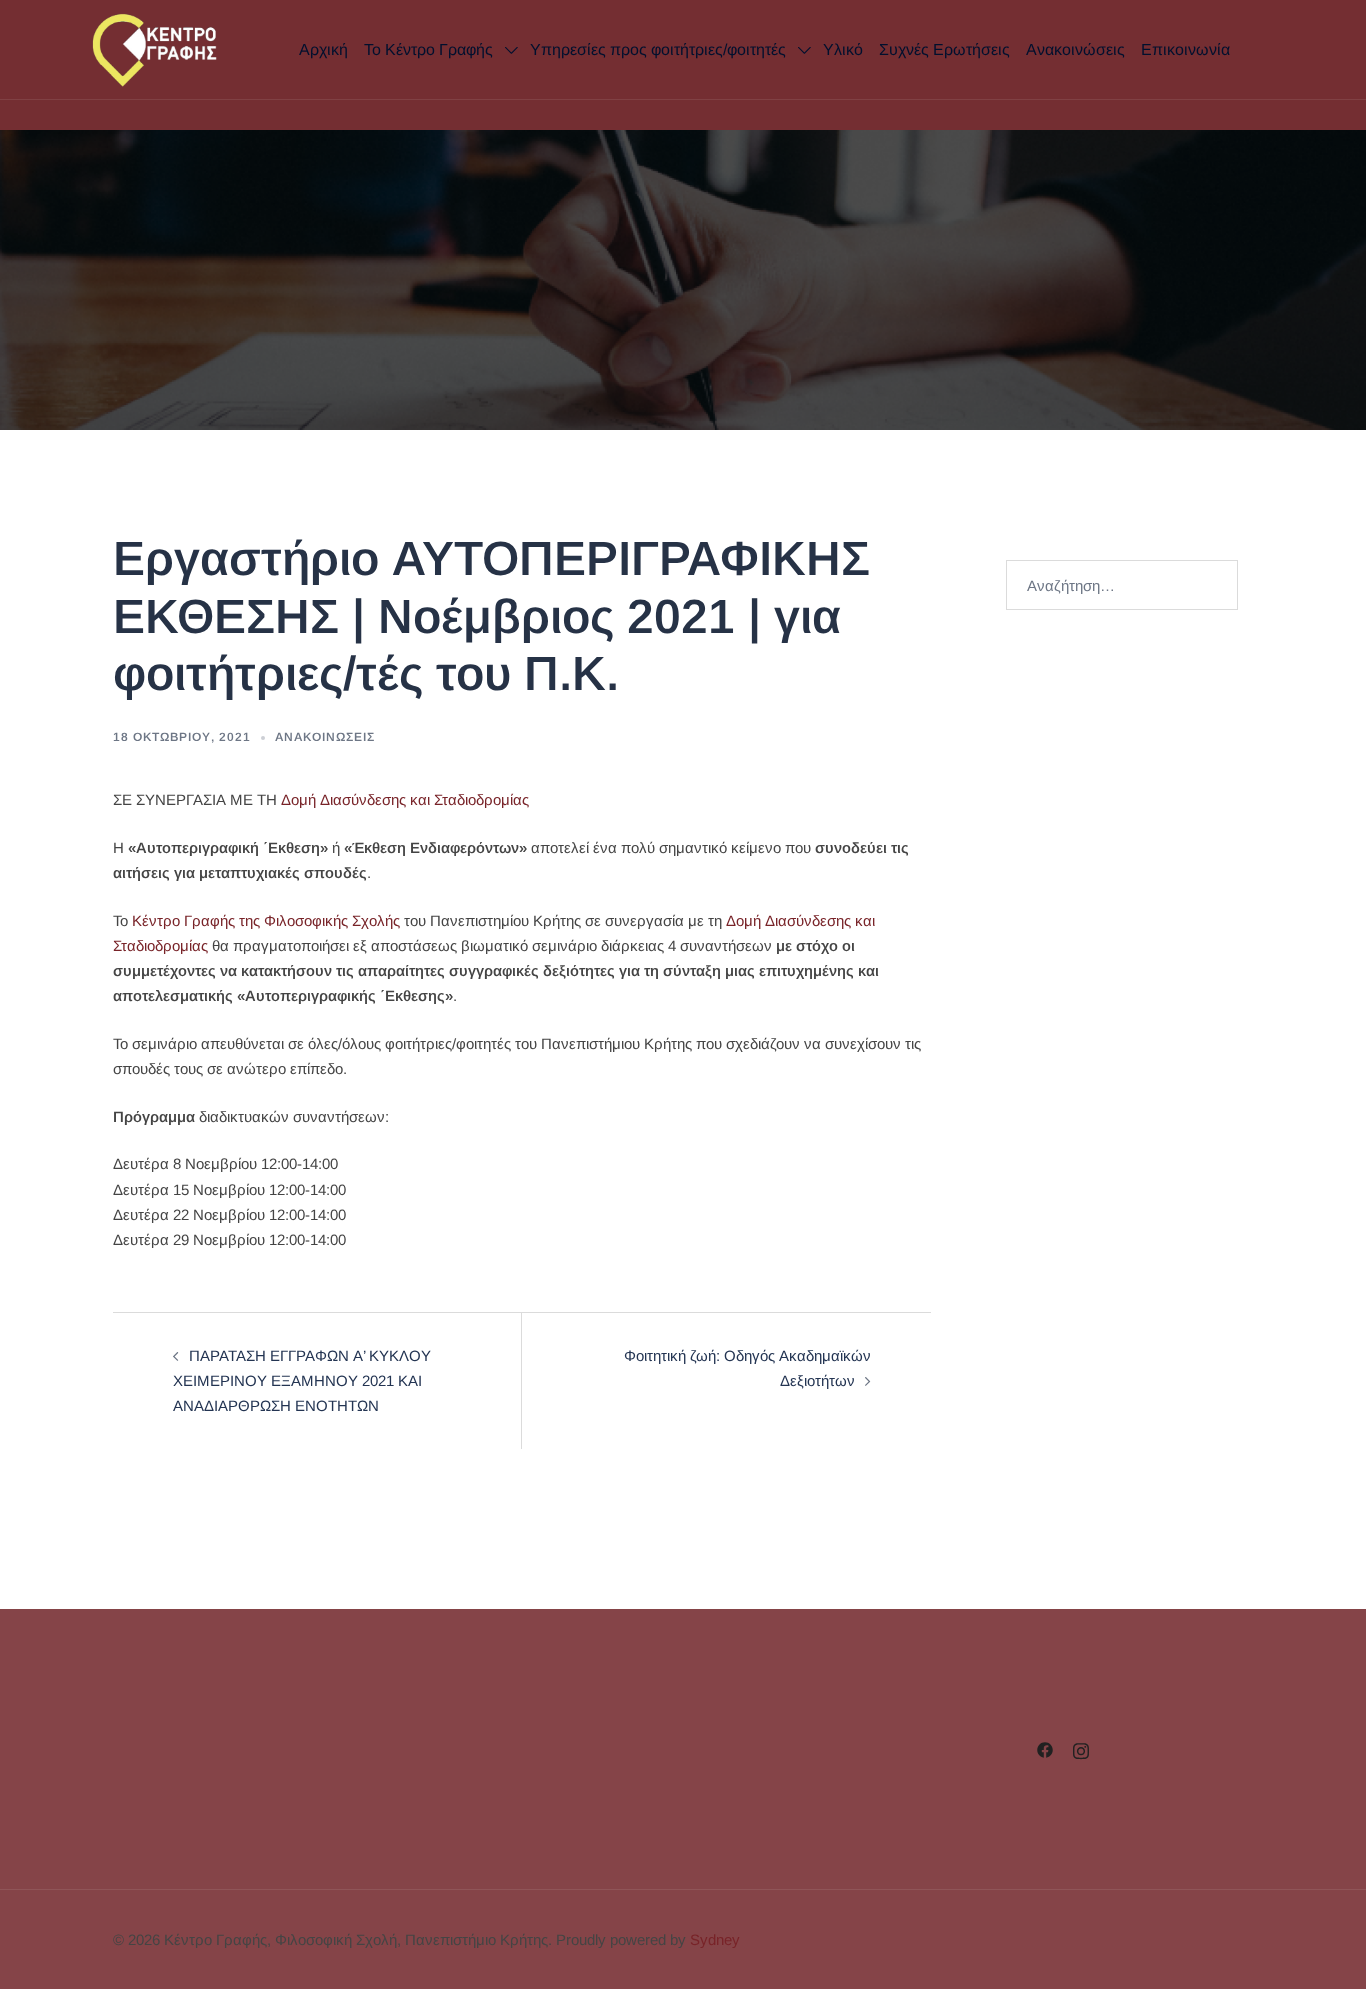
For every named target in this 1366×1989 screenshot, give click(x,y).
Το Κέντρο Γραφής (428, 49)
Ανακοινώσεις (1075, 49)
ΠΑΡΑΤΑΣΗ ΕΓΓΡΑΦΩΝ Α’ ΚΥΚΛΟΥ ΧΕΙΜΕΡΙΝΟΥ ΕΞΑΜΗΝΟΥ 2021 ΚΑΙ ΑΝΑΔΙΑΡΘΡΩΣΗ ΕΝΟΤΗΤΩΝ (302, 1380)
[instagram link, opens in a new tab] (1081, 1748)
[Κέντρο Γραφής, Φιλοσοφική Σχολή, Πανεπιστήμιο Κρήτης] (177, 48)
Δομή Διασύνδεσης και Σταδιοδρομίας (405, 799)
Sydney (715, 1939)
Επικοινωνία (1185, 49)
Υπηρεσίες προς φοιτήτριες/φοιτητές (658, 49)
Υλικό (843, 49)
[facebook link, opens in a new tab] (1045, 1748)
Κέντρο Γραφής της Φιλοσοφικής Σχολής (264, 920)
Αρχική (323, 49)
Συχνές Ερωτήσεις (944, 49)
